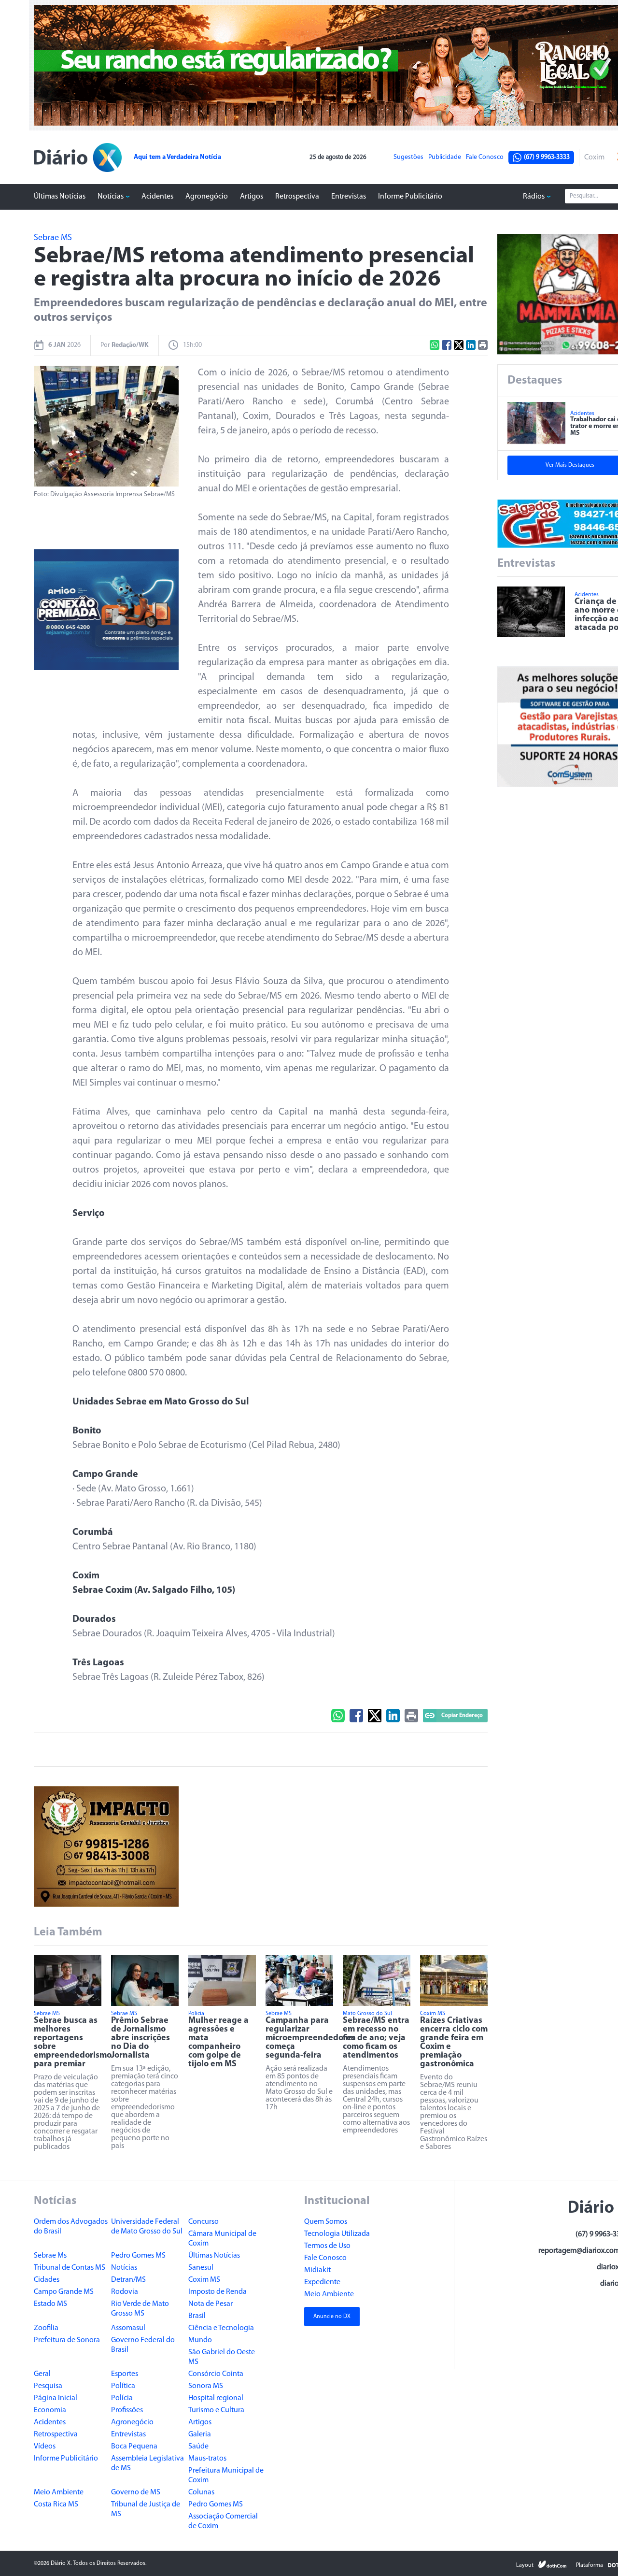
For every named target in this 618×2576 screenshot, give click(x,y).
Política (123, 2386)
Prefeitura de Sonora (67, 2340)
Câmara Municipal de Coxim (222, 2239)
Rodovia (125, 2292)
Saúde (198, 2447)
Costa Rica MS (56, 2504)
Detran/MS (128, 2280)
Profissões (127, 2410)
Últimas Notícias (60, 197)
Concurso (204, 2222)
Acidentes (157, 197)
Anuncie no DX (332, 2317)
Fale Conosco (485, 157)
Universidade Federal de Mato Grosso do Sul (147, 2227)
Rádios (534, 197)
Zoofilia (46, 2328)
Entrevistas (349, 197)
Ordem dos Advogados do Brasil (71, 2227)
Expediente (322, 2282)
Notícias (111, 197)
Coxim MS (204, 2280)
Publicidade (445, 157)
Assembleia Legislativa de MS (147, 2463)
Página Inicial (56, 2398)
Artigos (252, 197)
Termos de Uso (327, 2246)
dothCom (552, 2564)
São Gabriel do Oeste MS (222, 2357)
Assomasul (128, 2328)
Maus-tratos (207, 2459)
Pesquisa (48, 2386)
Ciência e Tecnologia (221, 2328)
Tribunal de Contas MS (70, 2268)
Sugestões (408, 157)
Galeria (200, 2434)
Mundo (200, 2340)
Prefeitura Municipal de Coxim (226, 2476)
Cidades (47, 2280)
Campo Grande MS (64, 2292)
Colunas (201, 2492)
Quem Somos (326, 2222)
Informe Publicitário (410, 197)
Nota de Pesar (211, 2304)
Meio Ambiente (59, 2492)
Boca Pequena (134, 2447)
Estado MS (50, 2304)
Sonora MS (206, 2386)
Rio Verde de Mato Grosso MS (140, 2309)
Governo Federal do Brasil (143, 2345)
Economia (50, 2410)
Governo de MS (136, 2492)
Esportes (125, 2374)
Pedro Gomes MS (138, 2256)
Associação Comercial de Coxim (223, 2521)
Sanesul (201, 2268)
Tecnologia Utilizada (337, 2234)
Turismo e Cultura (216, 2410)
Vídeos (45, 2447)
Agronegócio (207, 197)
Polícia (122, 2398)
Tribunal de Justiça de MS (146, 2509)
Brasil (197, 2316)
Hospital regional (216, 2398)
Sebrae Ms (50, 2256)
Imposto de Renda (218, 2292)
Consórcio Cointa (216, 2374)
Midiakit (317, 2270)
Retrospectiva (297, 197)
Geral (42, 2374)
